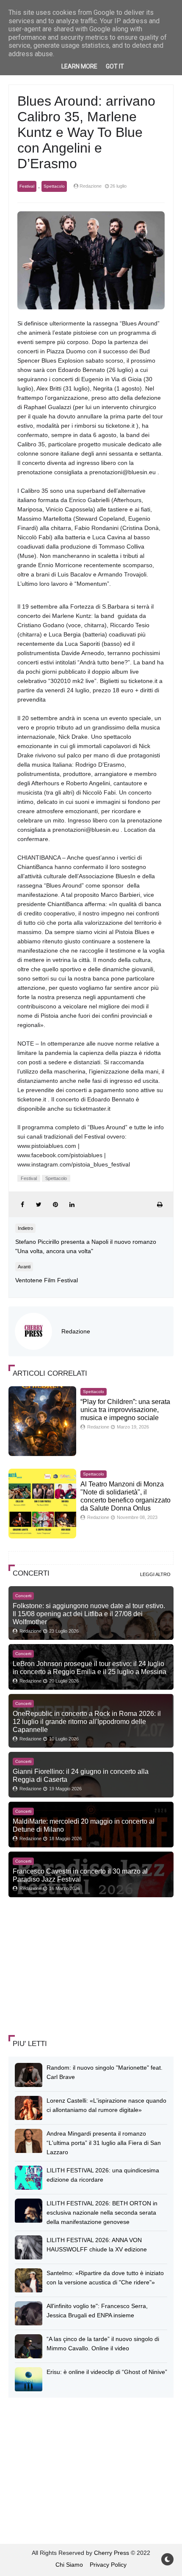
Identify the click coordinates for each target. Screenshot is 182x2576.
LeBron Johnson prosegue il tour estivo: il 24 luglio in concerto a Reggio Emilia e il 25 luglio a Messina (90, 1668)
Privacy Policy (108, 2565)
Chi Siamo (69, 2565)
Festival (27, 186)
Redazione (76, 1331)
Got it (115, 66)
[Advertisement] (72, 1967)
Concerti (23, 1596)
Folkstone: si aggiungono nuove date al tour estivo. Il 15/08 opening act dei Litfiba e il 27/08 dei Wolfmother (89, 1614)
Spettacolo (54, 186)
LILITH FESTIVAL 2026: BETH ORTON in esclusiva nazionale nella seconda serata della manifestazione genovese (102, 2213)
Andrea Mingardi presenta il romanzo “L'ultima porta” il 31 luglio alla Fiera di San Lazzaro (104, 2143)
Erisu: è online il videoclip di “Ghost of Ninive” (107, 2372)
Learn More (79, 66)
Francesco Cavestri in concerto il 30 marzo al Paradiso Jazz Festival (80, 1875)
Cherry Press (112, 2553)
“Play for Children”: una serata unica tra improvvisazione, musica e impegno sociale (125, 1410)
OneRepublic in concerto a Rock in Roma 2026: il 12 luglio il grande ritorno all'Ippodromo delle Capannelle (87, 1721)
